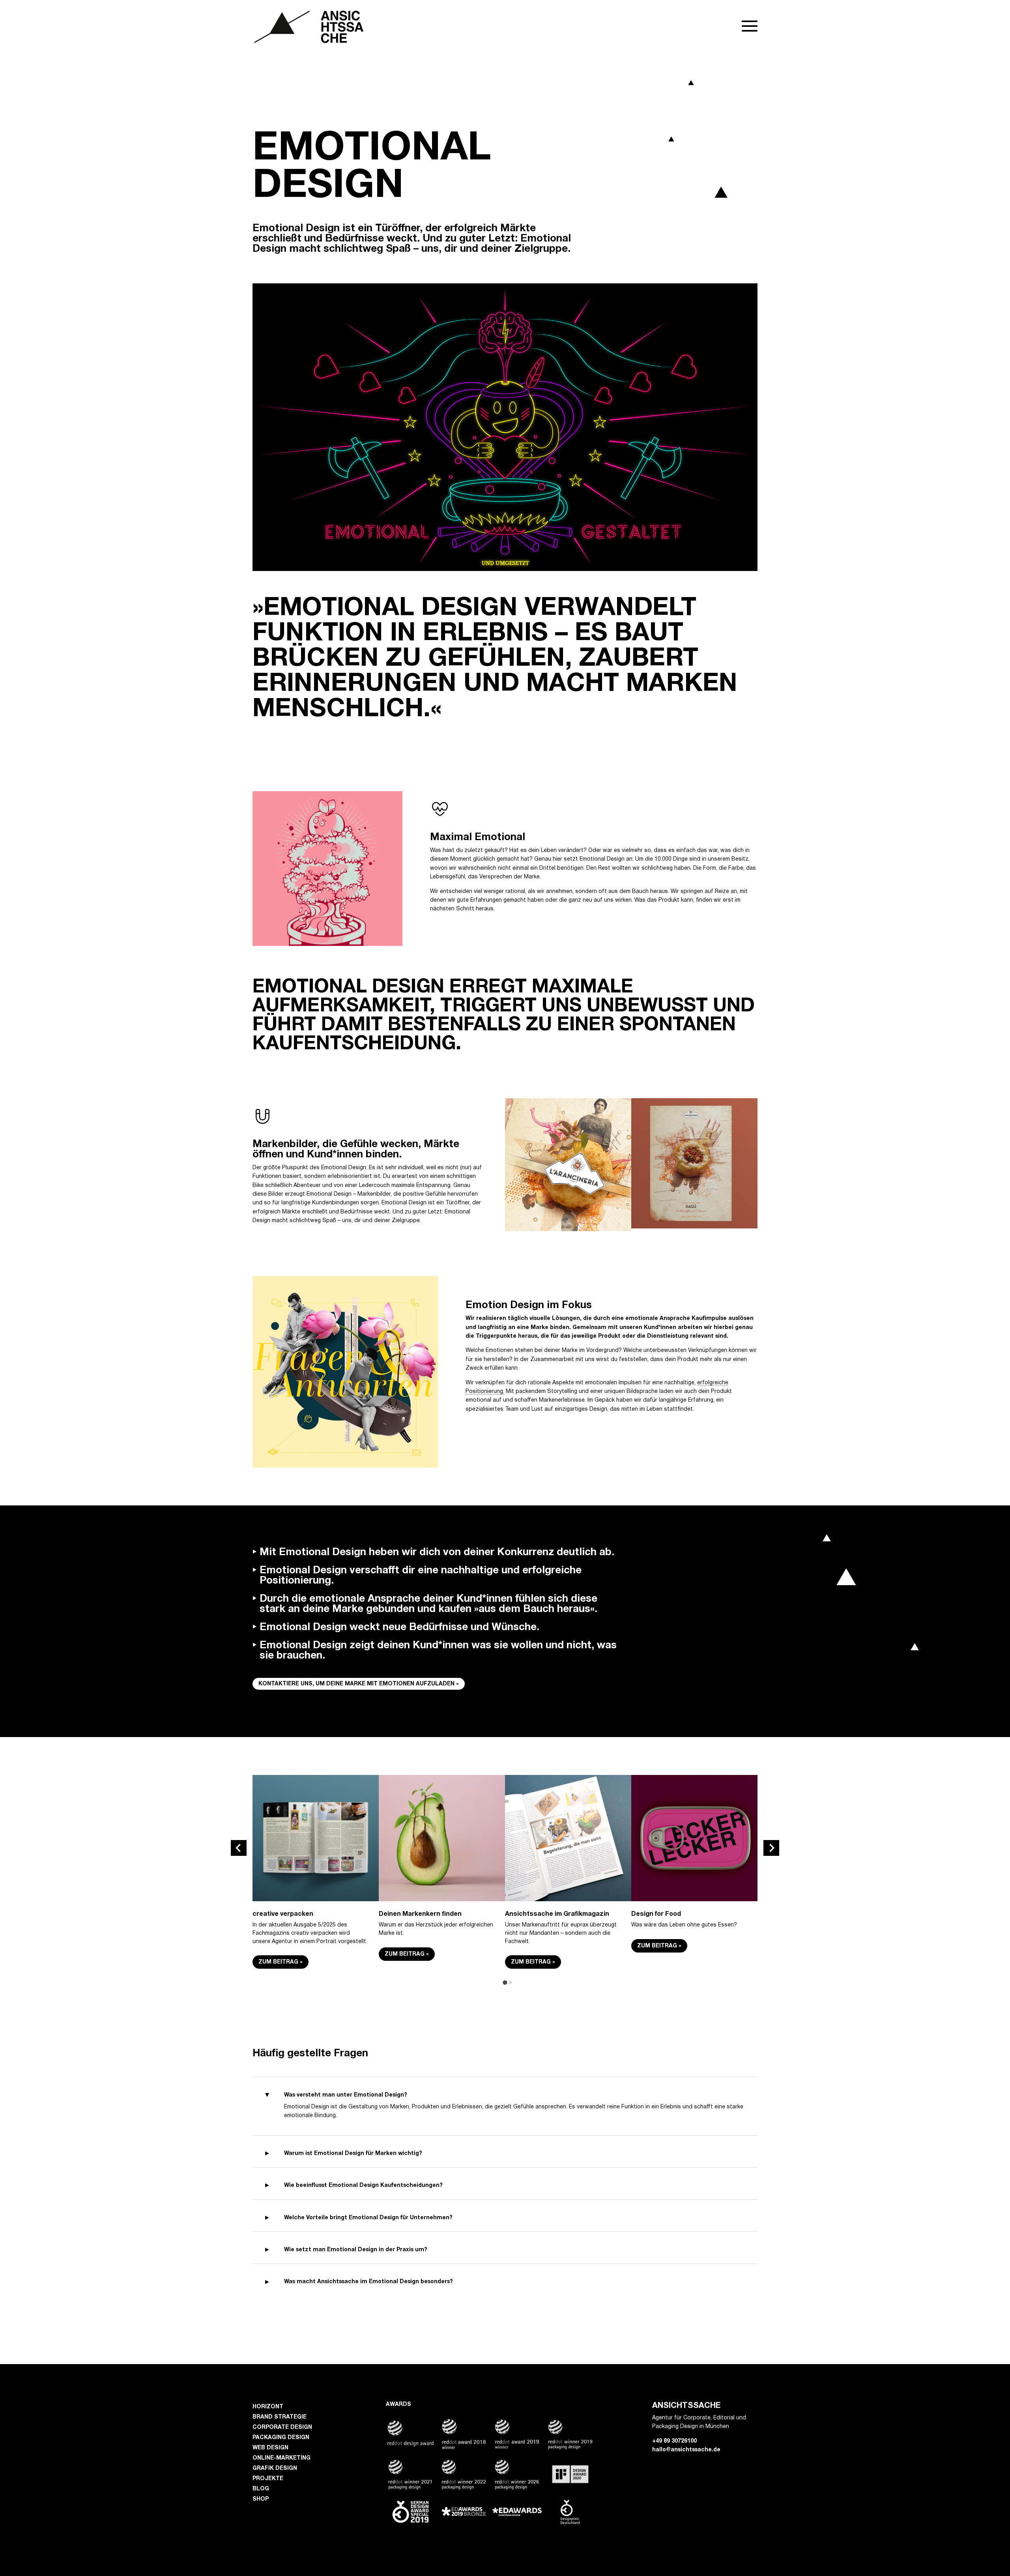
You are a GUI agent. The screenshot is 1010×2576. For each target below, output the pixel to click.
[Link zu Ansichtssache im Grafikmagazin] (568, 1896)
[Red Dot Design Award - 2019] (517, 2450)
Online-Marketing (281, 2458)
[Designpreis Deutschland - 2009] (570, 2525)
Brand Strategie (280, 2417)
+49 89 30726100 (674, 2441)
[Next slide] (771, 1848)
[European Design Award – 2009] (517, 2515)
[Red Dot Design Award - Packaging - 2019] (570, 2450)
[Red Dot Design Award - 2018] (464, 2450)
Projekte (268, 2479)
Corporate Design (282, 2427)
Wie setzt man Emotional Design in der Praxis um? (356, 2250)
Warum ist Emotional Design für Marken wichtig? (353, 2154)
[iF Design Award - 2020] (570, 2485)
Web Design (270, 2448)
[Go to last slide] (239, 1848)
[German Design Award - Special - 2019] (411, 2525)
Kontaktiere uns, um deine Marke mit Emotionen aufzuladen (356, 1684)
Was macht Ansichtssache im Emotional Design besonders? (368, 2282)
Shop (261, 2499)
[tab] (505, 1983)
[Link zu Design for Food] (694, 1896)
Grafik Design (275, 2468)
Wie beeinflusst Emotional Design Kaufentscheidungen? (363, 2186)
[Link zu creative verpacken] (316, 1896)
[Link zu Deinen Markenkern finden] (442, 1896)
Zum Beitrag (278, 1962)
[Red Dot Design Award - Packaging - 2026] (517, 2490)
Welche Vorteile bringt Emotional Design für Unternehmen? (368, 2218)
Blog (261, 2489)
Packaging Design (281, 2438)
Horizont (268, 2407)
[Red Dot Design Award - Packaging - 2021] (411, 2490)
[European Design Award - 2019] (464, 2523)
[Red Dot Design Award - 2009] (411, 2447)
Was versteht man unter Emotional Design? (346, 2095)
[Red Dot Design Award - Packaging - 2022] (464, 2490)
